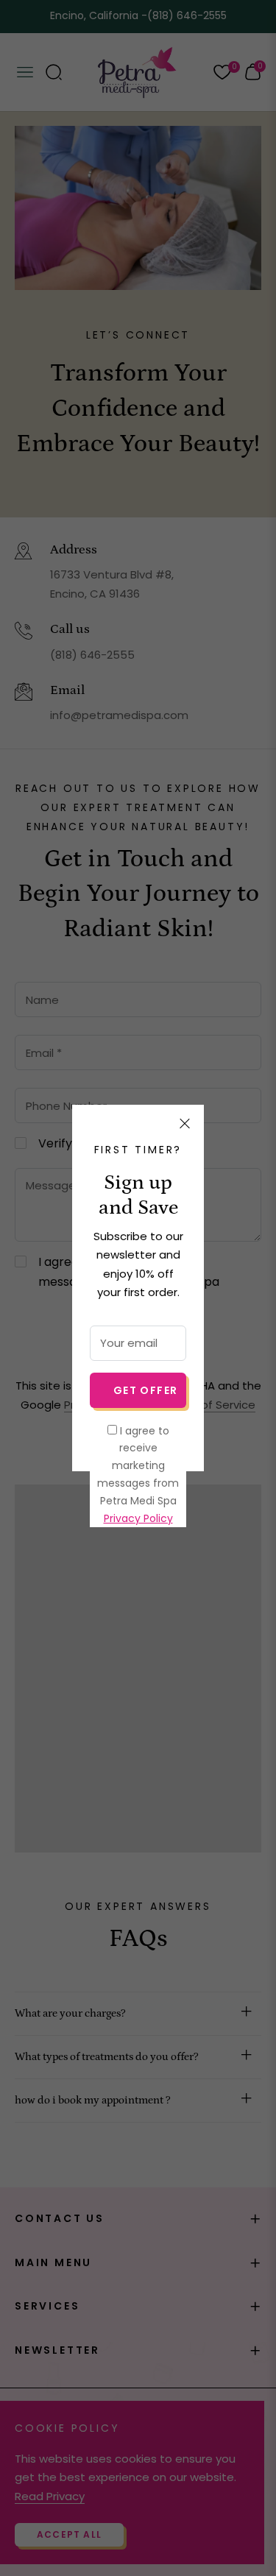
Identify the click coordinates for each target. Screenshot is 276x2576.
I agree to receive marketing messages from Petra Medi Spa (138, 1475)
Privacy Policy (138, 1518)
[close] (185, 1124)
